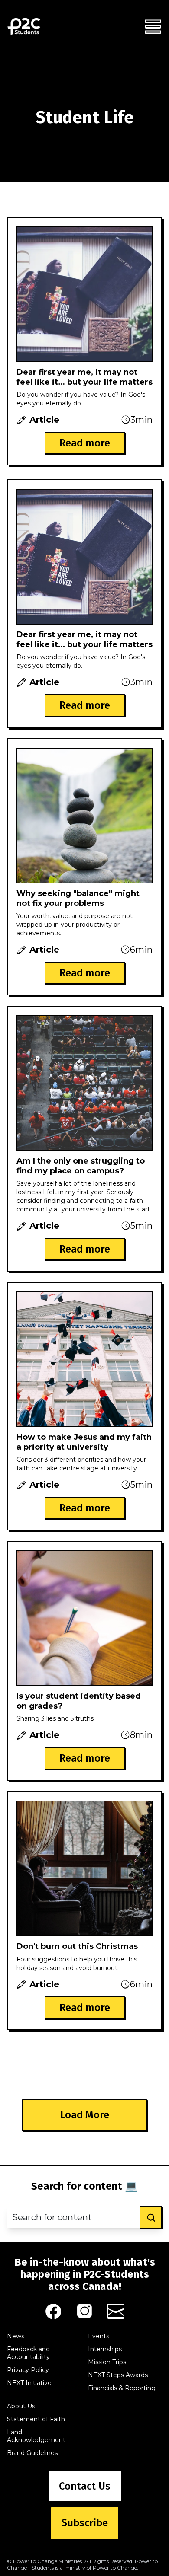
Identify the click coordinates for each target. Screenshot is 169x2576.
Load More (85, 2115)
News (16, 2336)
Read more (85, 443)
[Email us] (116, 2311)
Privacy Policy (28, 2370)
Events (99, 2336)
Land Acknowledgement (36, 2436)
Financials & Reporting (122, 2388)
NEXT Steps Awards (118, 2375)
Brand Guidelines (32, 2453)
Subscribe (85, 2523)
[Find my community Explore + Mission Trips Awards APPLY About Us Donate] (153, 26)
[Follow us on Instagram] (84, 2311)
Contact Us (85, 2486)
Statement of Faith (36, 2419)
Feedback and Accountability (28, 2353)
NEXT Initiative (29, 2383)
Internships (105, 2349)
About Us (21, 2406)
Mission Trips (107, 2362)
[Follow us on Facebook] (53, 2311)
